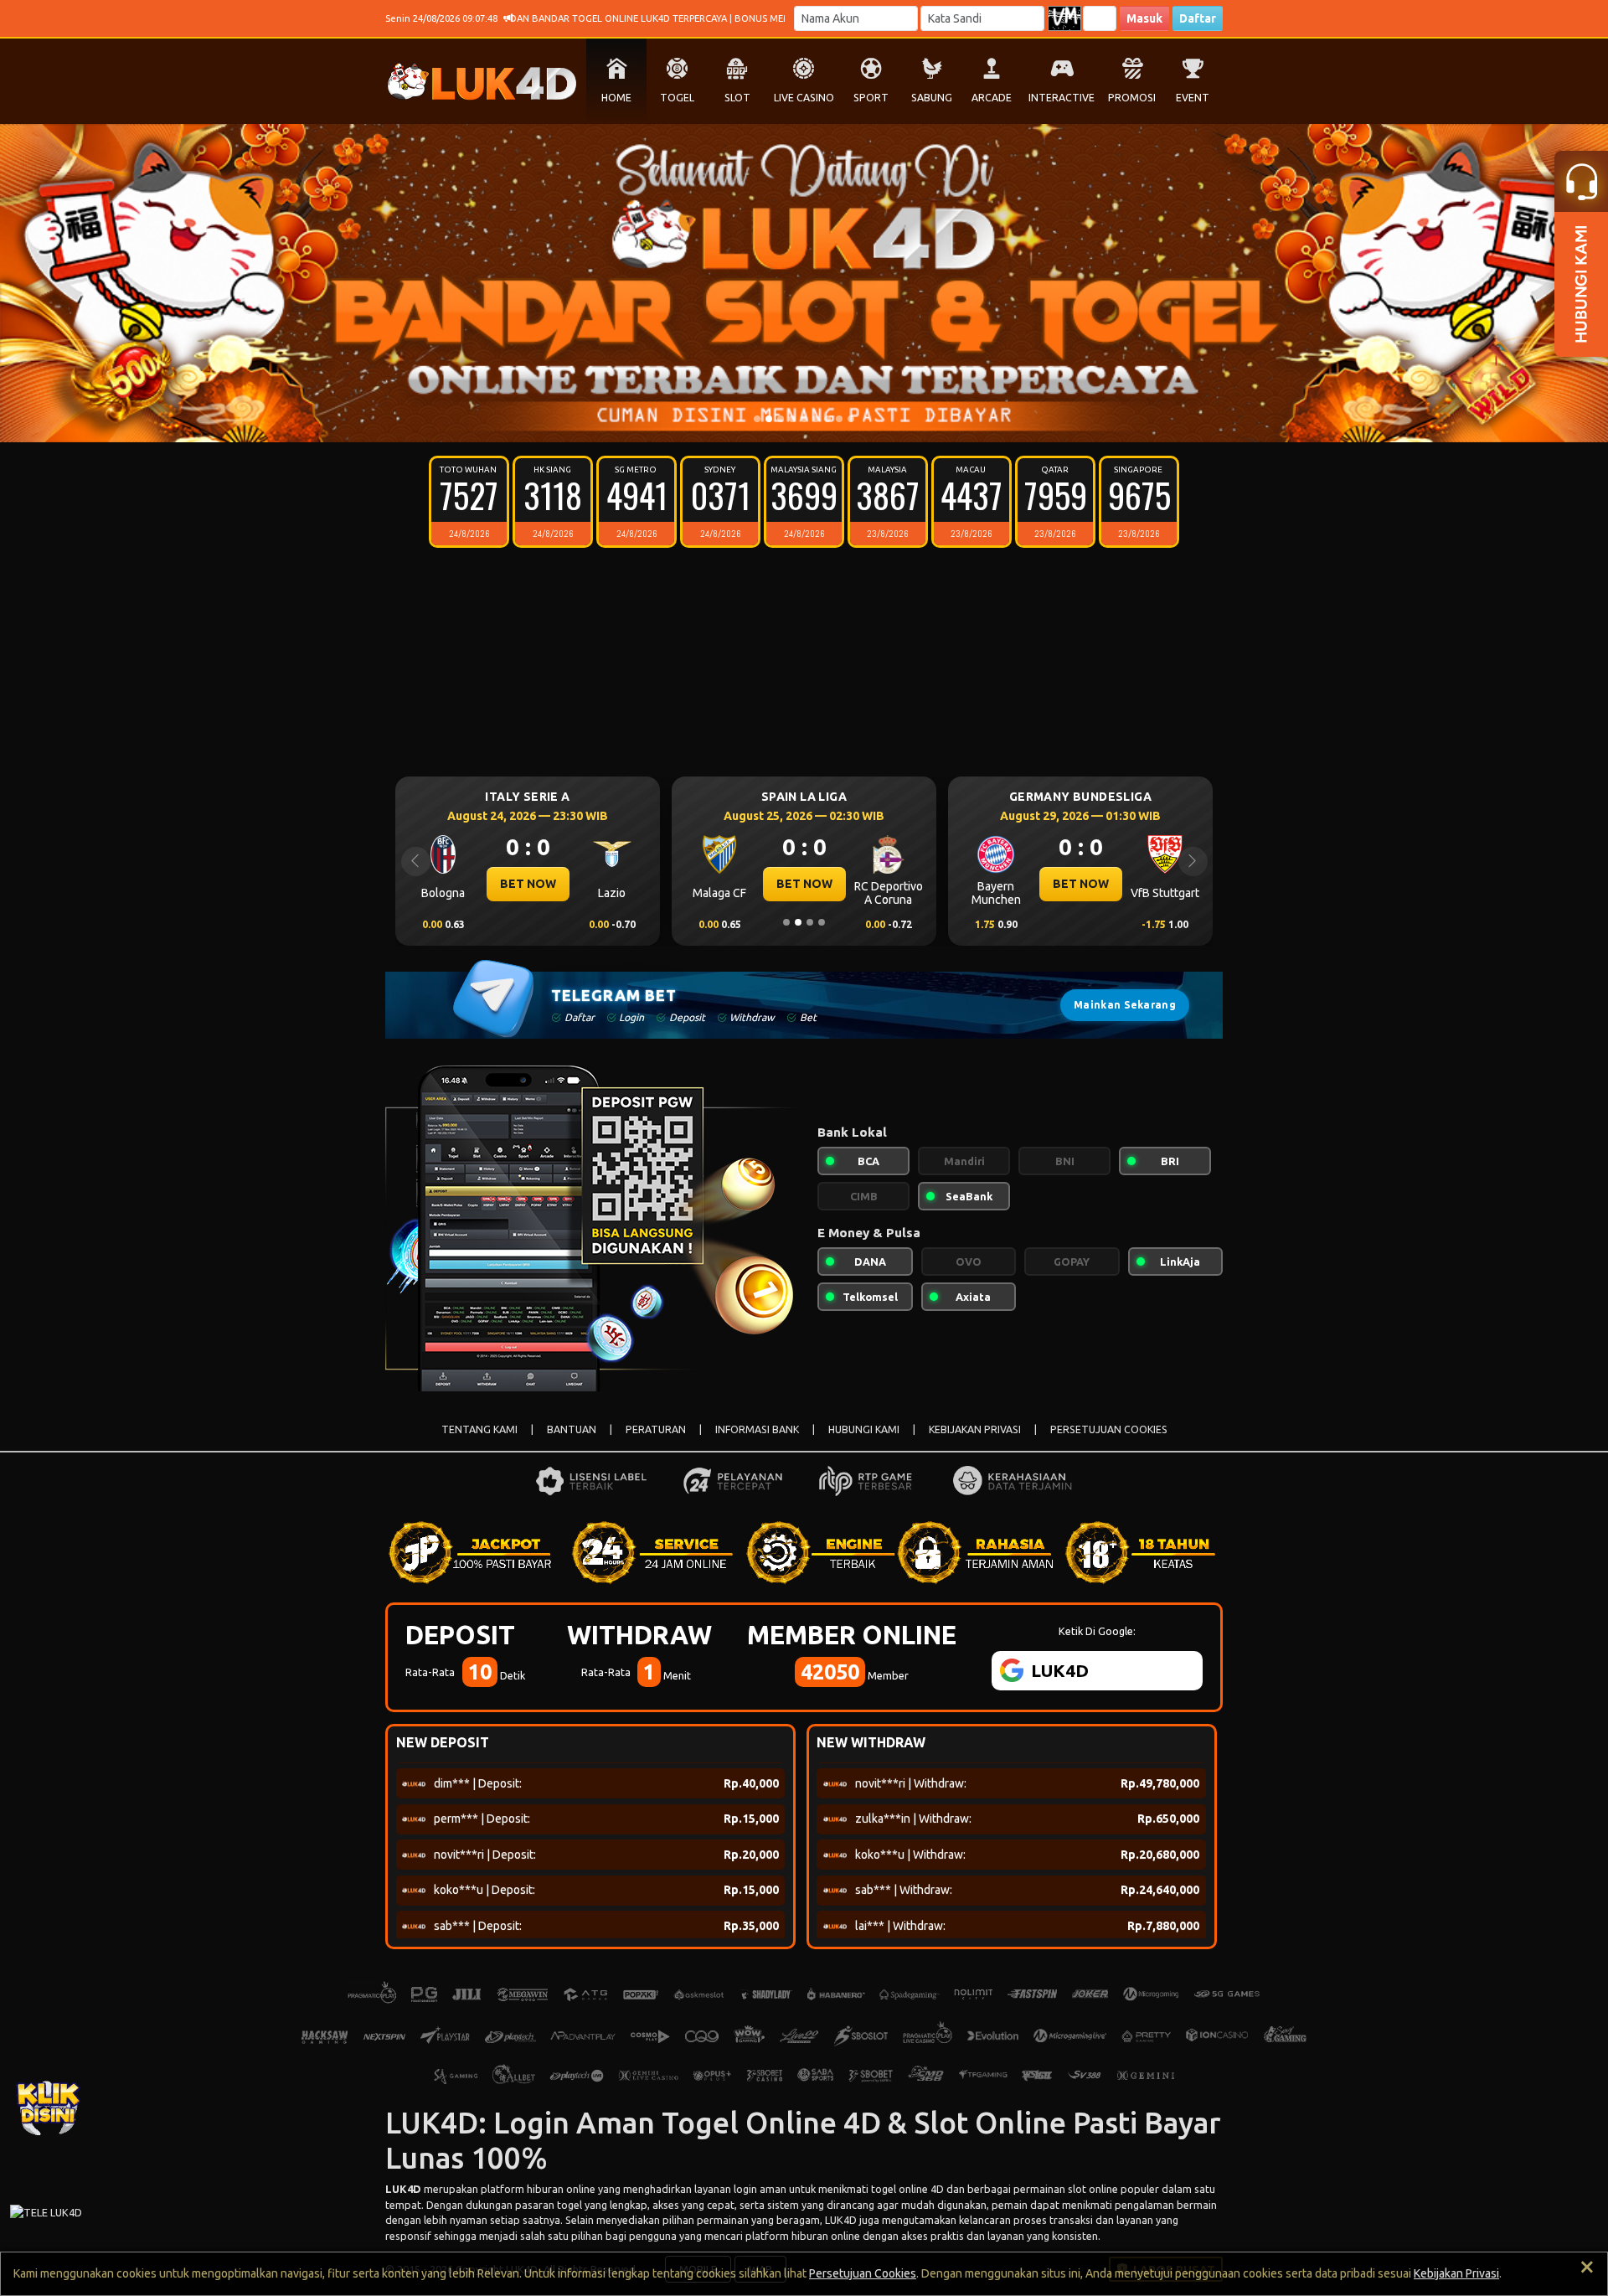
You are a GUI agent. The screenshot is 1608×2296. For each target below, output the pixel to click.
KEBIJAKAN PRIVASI (975, 1429)
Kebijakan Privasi (1456, 2273)
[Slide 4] (792, 419)
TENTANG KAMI (479, 1429)
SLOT (737, 98)
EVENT (1193, 98)
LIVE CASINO (804, 98)
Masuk (1144, 18)
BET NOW (528, 884)
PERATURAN (656, 1429)
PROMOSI (1132, 98)
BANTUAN (572, 1429)
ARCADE (992, 98)
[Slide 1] (757, 419)
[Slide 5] (804, 419)
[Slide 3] (781, 419)
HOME (616, 98)
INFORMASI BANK (757, 1429)
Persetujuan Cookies (863, 2273)
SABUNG (932, 98)
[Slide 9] (851, 419)
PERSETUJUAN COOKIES (1109, 1429)
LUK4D (403, 2189)
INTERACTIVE (1062, 98)
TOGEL (677, 98)
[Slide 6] (816, 419)
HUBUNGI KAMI (864, 1429)
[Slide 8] (839, 419)
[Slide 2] (769, 419)
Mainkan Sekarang (1125, 1005)
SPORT (871, 98)
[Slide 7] (827, 419)
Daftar (1198, 18)
